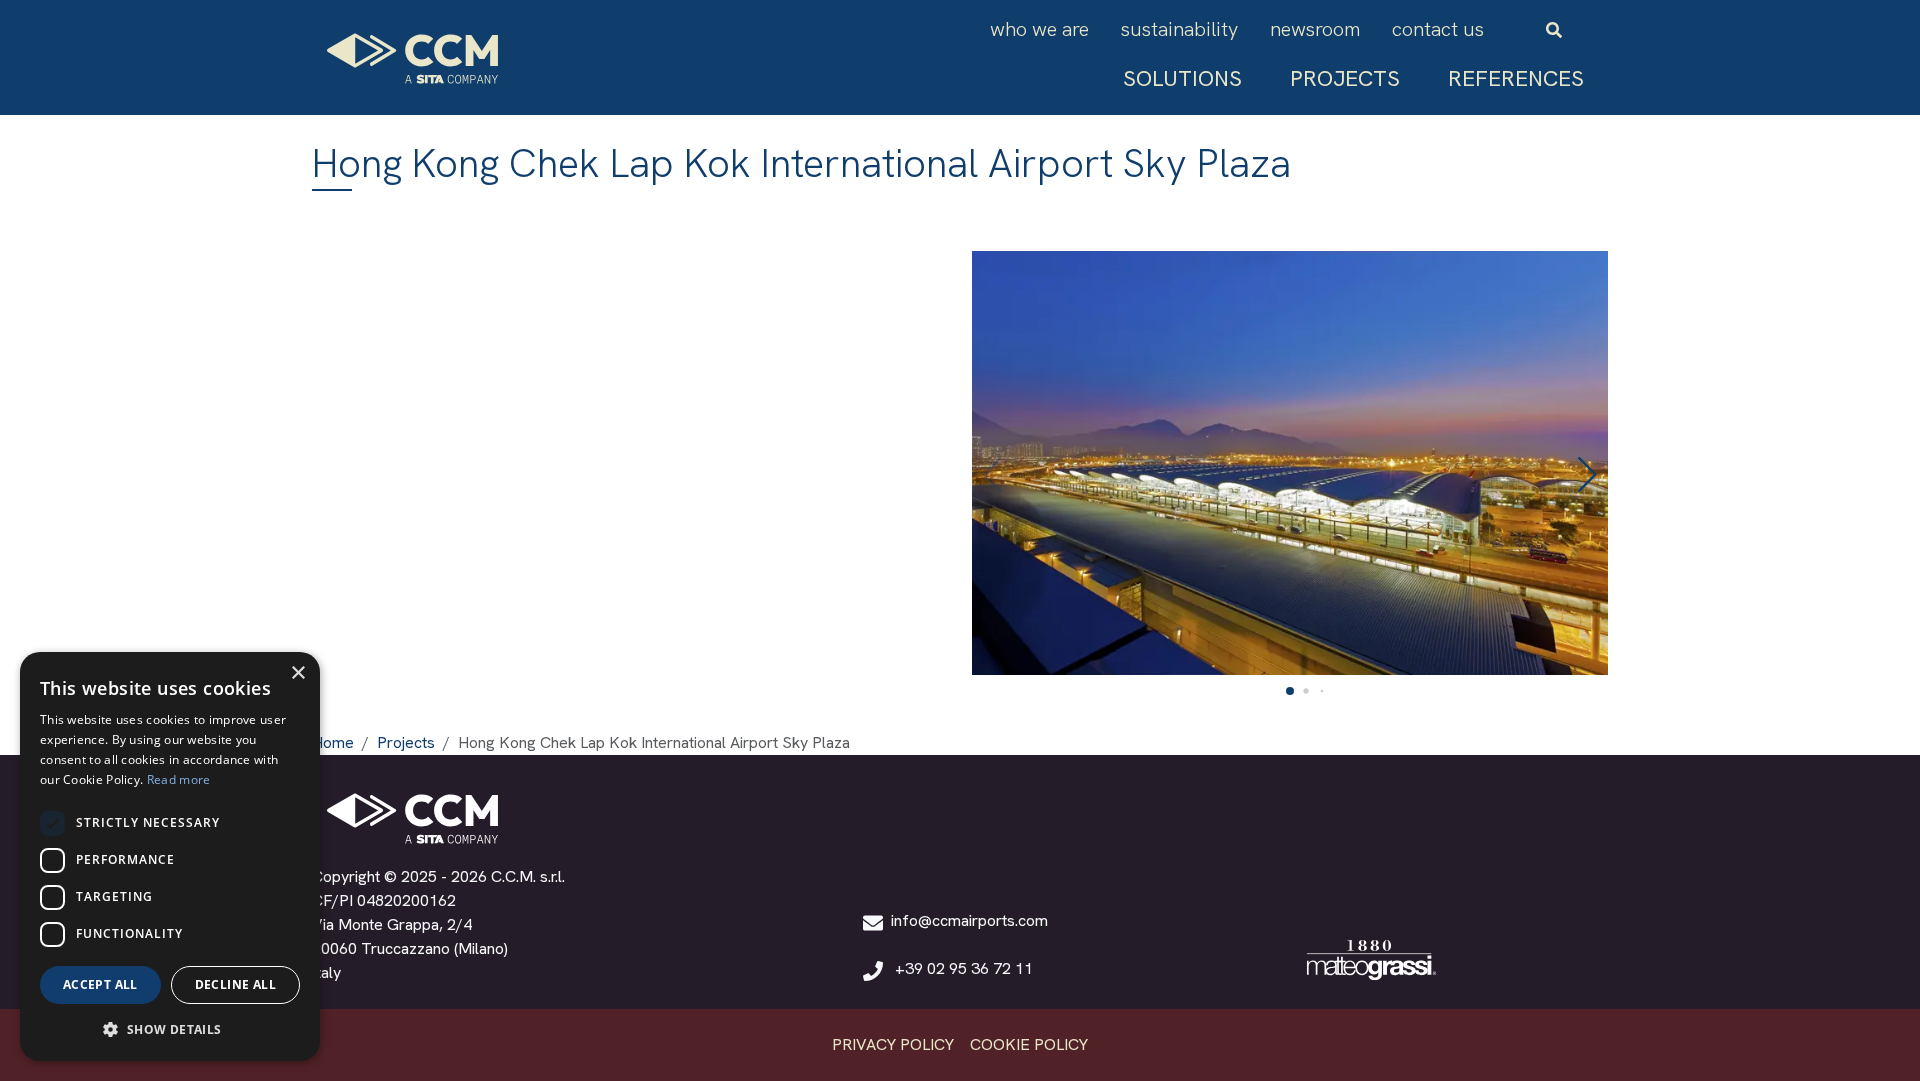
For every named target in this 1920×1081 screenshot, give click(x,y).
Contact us (1438, 29)
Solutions (1182, 78)
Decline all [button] (235, 984)
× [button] (297, 673)
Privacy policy (893, 1044)
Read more (179, 779)
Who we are (1039, 29)
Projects (1345, 78)
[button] (955, 921)
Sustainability (1179, 29)
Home (333, 742)
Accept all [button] (100, 984)
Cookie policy (1029, 1044)
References (1516, 78)
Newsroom (1315, 29)
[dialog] (170, 856)
